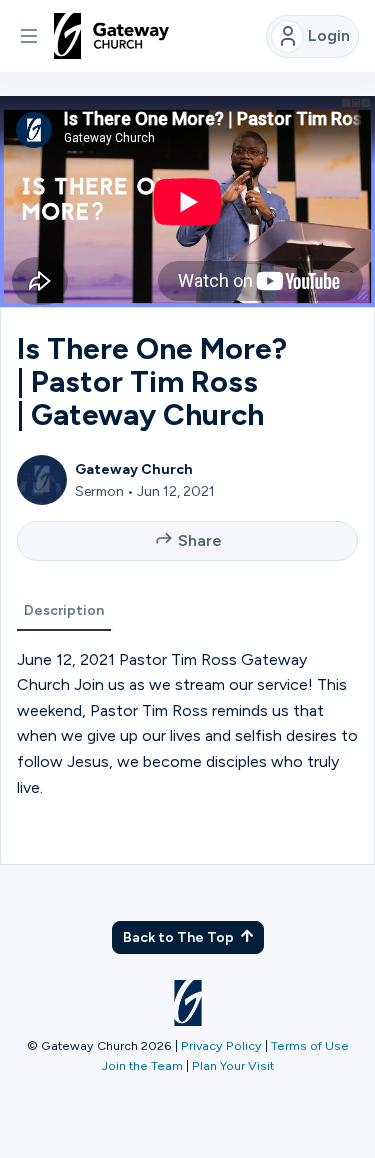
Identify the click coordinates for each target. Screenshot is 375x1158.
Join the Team (142, 1065)
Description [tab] (64, 610)
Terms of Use (310, 1045)
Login (329, 35)
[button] (29, 36)
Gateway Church (134, 469)
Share (200, 540)
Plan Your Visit (233, 1065)
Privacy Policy (221, 1045)
